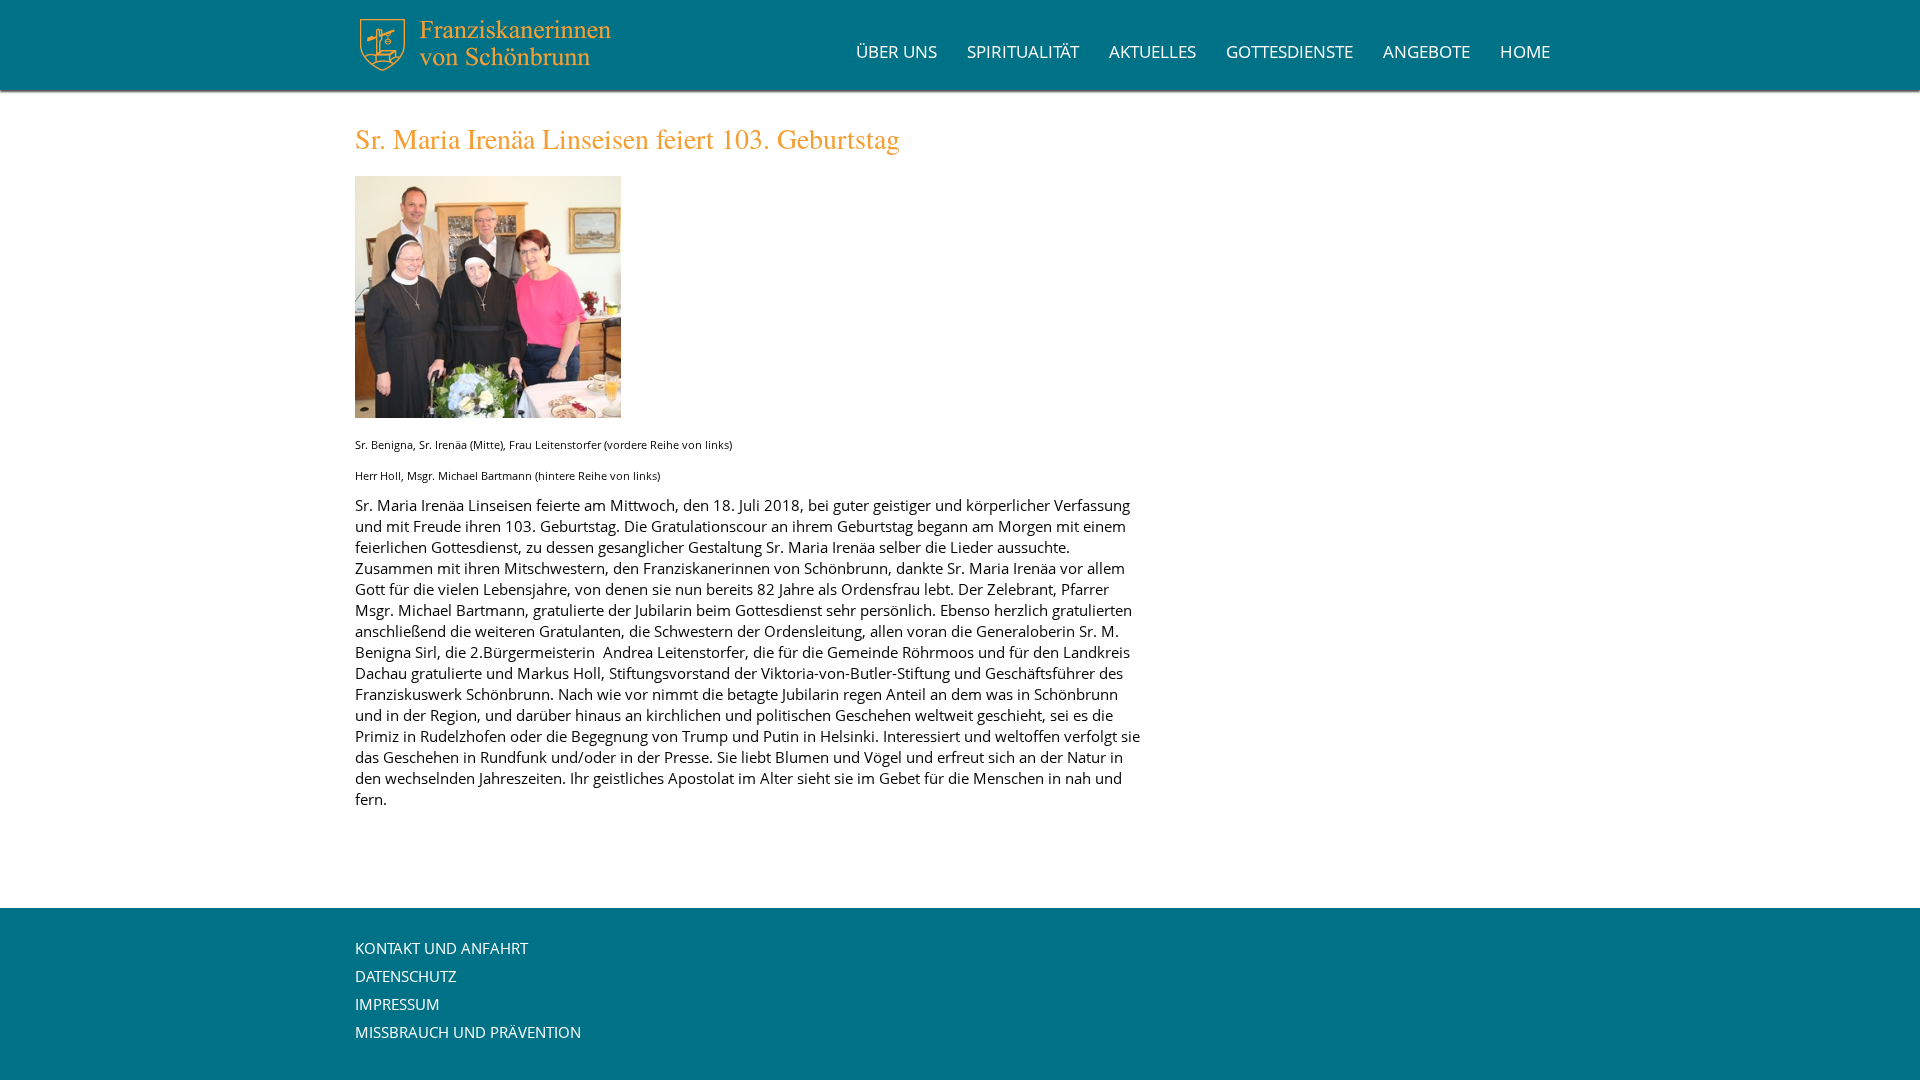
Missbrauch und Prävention (468, 1032)
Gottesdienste (1289, 51)
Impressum (397, 1004)
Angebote (1426, 51)
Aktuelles (1152, 51)
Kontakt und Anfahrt (441, 948)
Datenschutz (406, 976)
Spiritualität (1023, 51)
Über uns (896, 51)
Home (1525, 51)
